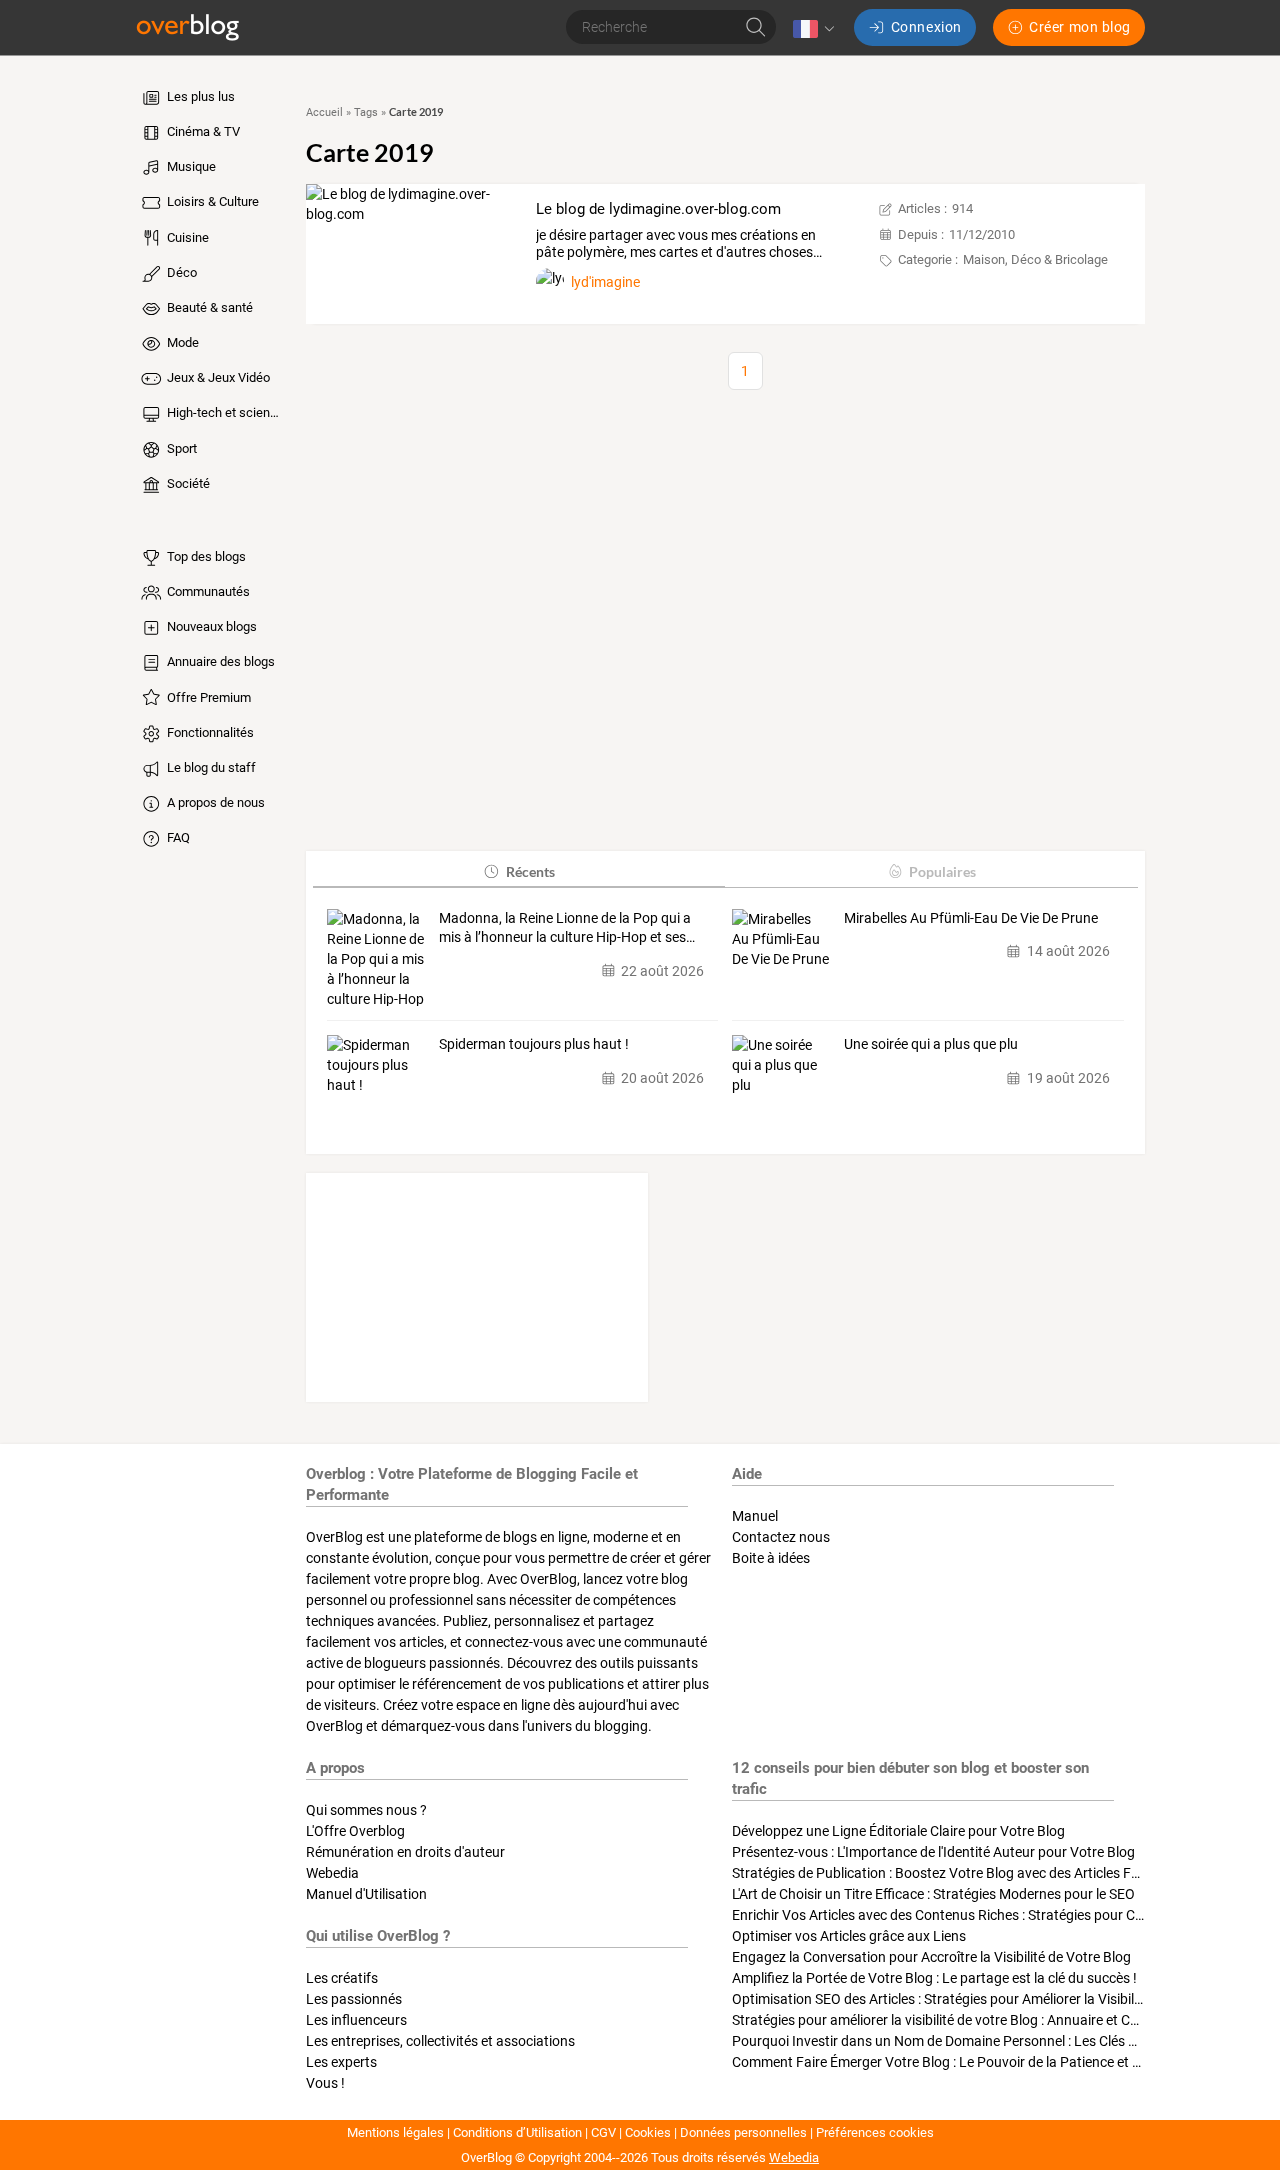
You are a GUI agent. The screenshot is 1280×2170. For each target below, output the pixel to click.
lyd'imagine (605, 282)
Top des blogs (205, 556)
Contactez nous (781, 1537)
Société (187, 483)
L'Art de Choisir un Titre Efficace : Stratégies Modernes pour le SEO (933, 1894)
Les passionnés (354, 1999)
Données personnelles (743, 2132)
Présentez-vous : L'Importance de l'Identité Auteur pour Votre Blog (933, 1852)
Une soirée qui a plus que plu (931, 1044)
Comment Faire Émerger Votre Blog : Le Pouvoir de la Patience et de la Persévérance (990, 2062)
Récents (530, 871)
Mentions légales (395, 2132)
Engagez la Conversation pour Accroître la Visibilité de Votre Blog (931, 1957)
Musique (190, 166)
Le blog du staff (210, 767)
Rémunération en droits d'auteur (405, 1852)
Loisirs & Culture (211, 201)
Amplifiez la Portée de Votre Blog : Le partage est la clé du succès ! (934, 1978)
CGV (603, 2132)
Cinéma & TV (202, 131)
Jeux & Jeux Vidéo (217, 377)
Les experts (341, 2062)
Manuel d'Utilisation (366, 1894)
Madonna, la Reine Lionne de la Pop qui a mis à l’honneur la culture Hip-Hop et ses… (567, 928)
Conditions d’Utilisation (517, 2132)
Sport (180, 448)
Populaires (942, 871)
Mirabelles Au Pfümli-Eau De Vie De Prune (971, 918)
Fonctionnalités (209, 732)
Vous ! (325, 2083)
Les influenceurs (356, 2020)
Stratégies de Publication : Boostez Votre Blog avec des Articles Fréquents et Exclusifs (995, 1873)
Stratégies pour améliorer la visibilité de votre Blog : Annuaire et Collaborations (972, 2020)
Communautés (207, 591)
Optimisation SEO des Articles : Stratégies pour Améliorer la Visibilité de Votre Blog (983, 1999)
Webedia (332, 1873)
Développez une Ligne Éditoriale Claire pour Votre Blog (898, 1831)
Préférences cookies (875, 2132)
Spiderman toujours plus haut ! (534, 1044)
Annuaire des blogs (219, 661)
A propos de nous (214, 802)
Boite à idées (771, 1558)
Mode (181, 342)
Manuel (755, 1516)
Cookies (648, 2132)
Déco (180, 272)
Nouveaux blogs (210, 626)
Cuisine (186, 237)
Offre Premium (207, 697)
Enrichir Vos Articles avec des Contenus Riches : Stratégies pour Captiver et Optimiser (994, 1915)
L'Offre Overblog (355, 1831)
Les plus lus (199, 96)
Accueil (324, 112)
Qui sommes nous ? (366, 1810)
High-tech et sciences (224, 412)
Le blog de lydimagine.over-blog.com (658, 209)
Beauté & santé (208, 307)
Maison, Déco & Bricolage (1035, 259)
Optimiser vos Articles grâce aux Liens (849, 1936)
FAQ (177, 837)
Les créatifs (342, 1978)
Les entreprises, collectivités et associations (440, 2041)
